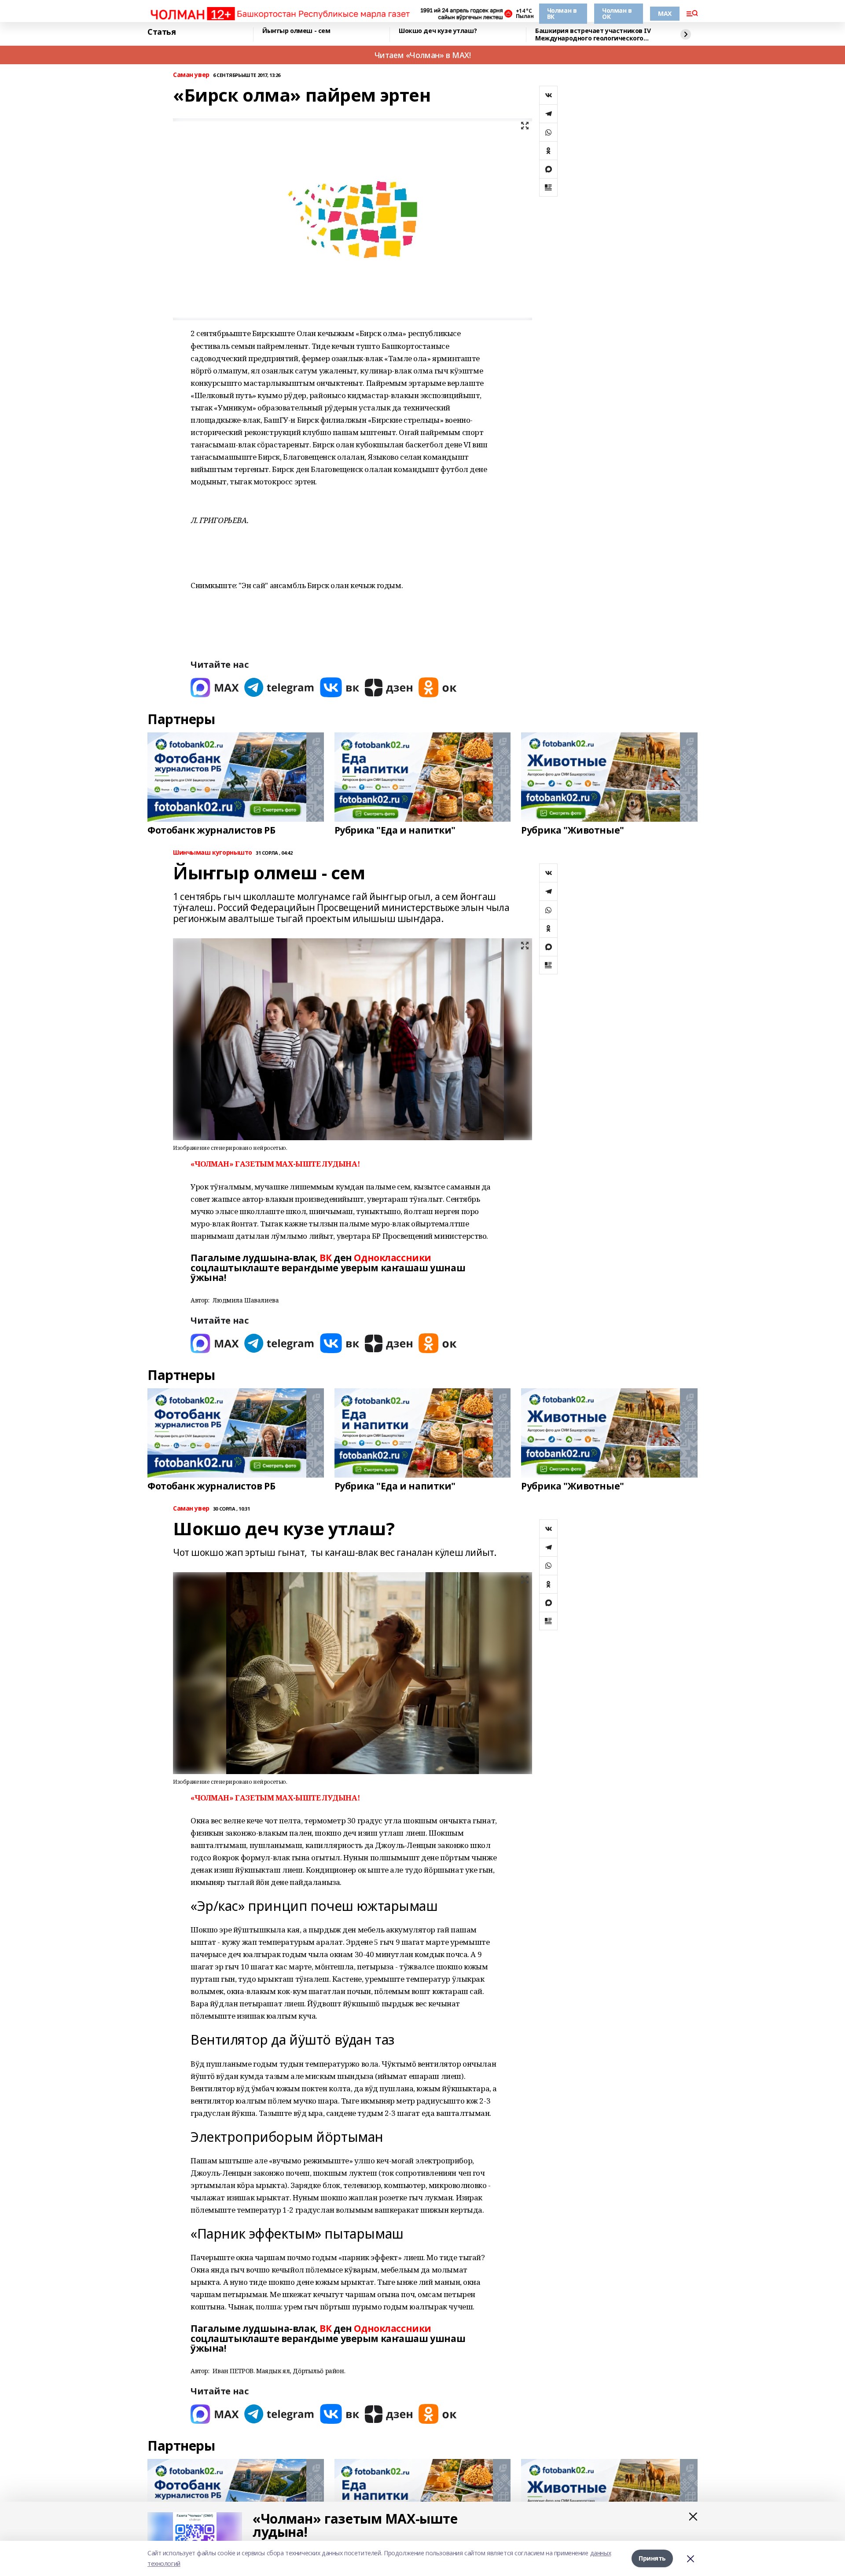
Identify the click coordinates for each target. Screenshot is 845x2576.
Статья (162, 32)
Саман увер (191, 75)
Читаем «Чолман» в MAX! (423, 55)
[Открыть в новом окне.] (215, 687)
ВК (325, 1258)
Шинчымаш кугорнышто (213, 853)
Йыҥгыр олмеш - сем (296, 31)
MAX (665, 13)
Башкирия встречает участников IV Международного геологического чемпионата (593, 35)
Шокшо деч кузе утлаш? (438, 31)
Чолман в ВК (562, 13)
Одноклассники (393, 1258)
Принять (652, 2558)
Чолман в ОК (617, 13)
